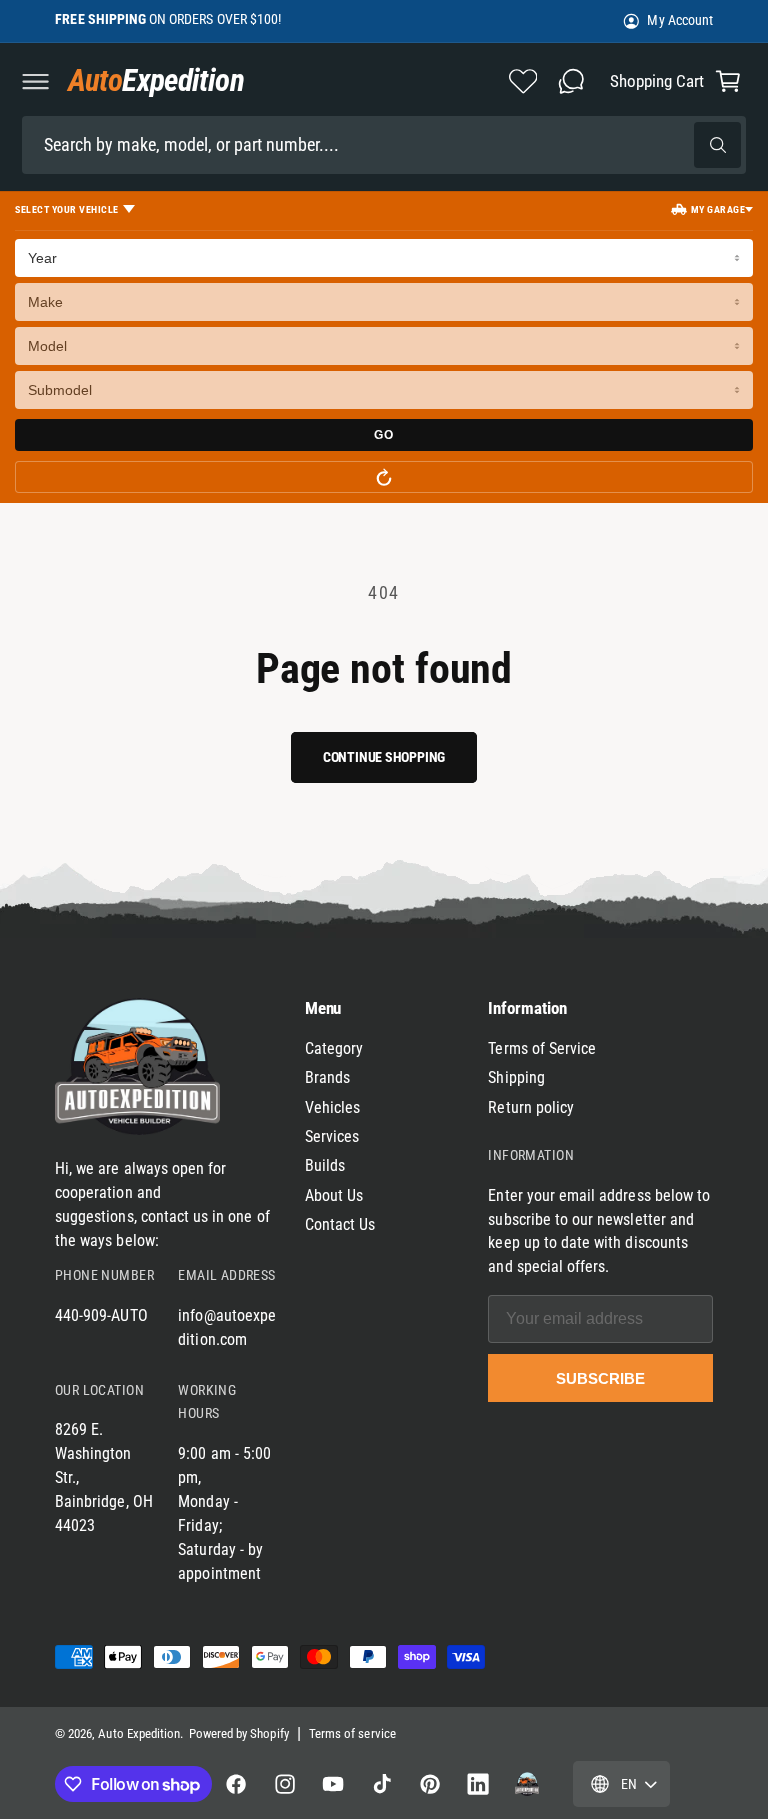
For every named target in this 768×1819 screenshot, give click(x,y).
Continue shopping (384, 757)
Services (332, 1136)
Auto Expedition (139, 1733)
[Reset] (384, 477)
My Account (680, 20)
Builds (325, 1165)
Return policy (531, 1107)
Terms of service (352, 1733)
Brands (327, 1077)
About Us (334, 1195)
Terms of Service (542, 1048)
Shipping (516, 1077)
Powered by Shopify (239, 1733)
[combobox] (384, 144)
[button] (35, 81)
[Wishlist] (523, 81)
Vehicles (332, 1107)
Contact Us (340, 1224)
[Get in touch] (571, 81)
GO (383, 435)
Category (334, 1048)
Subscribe (600, 1378)
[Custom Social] (527, 1784)
